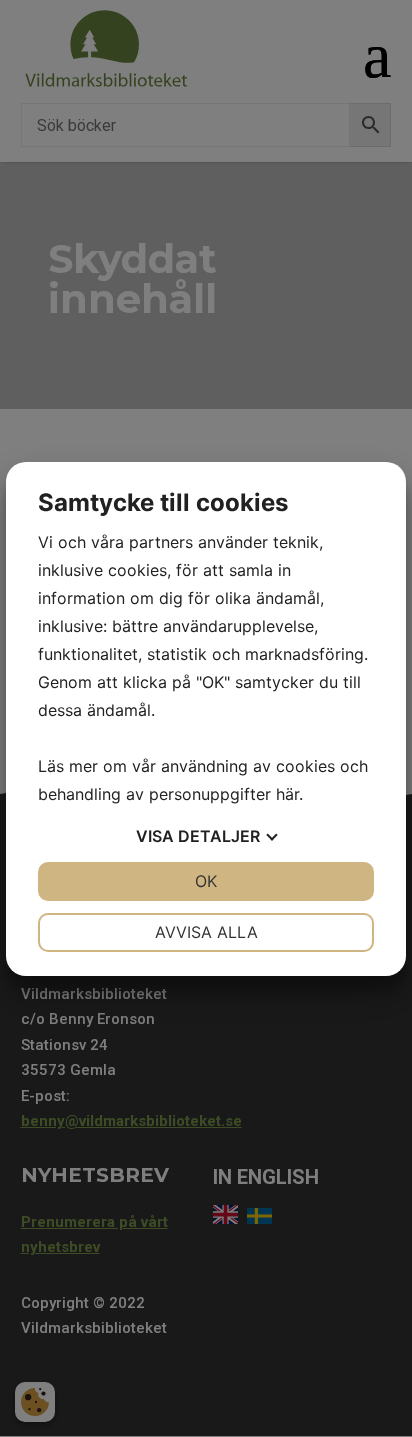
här (287, 794)
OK (206, 881)
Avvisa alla (206, 932)
